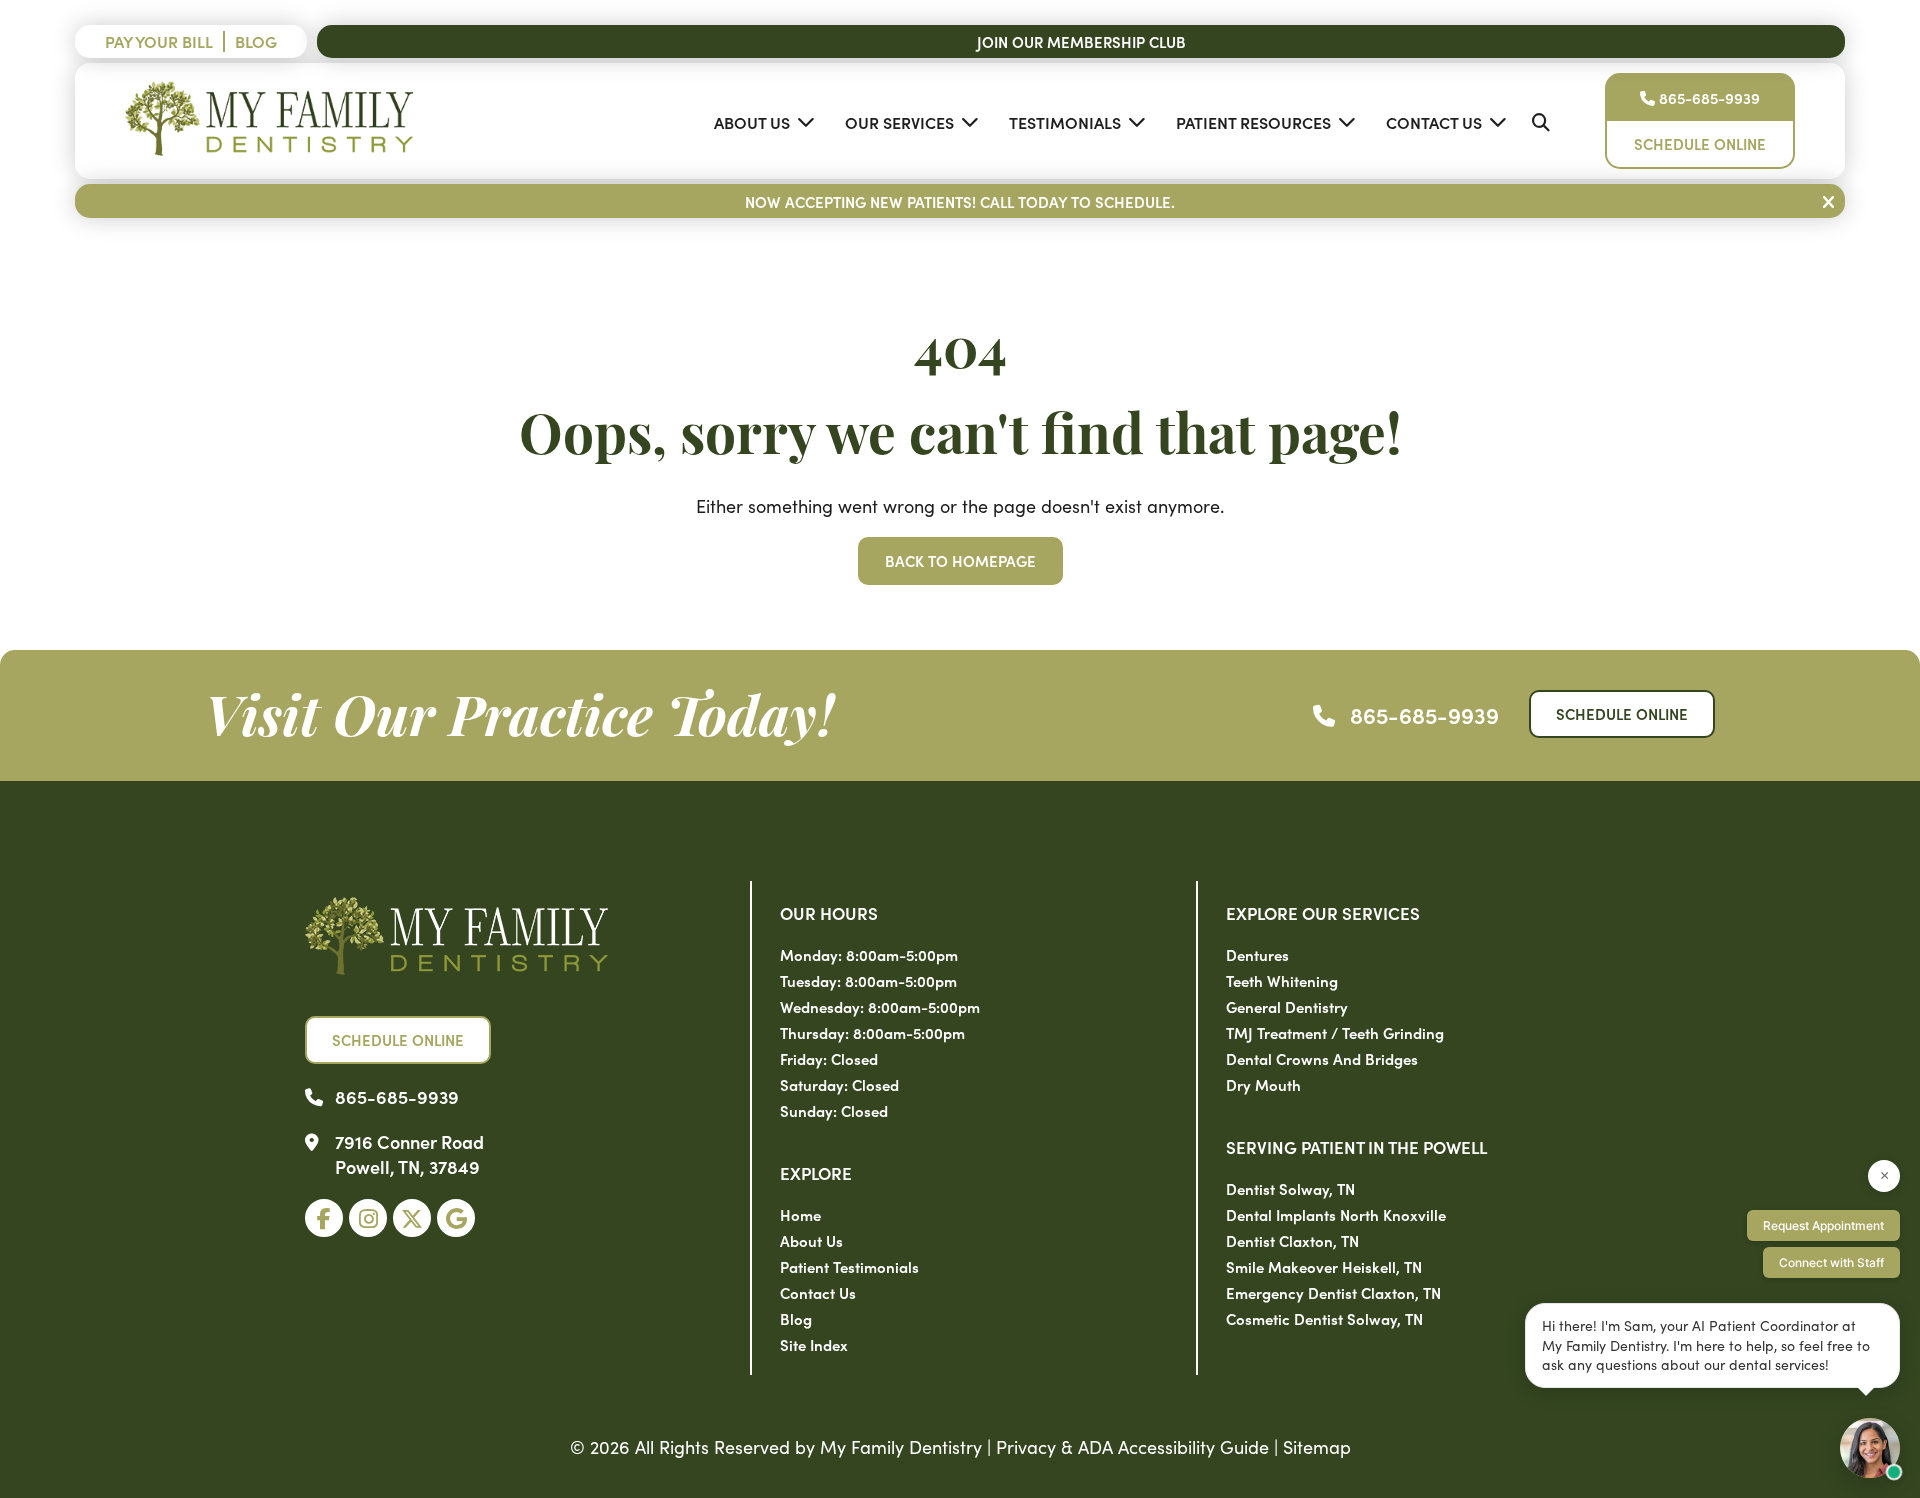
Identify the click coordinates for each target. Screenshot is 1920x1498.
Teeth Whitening (1282, 980)
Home (800, 1214)
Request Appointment (1823, 1225)
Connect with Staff (1831, 1262)
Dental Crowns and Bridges (1322, 1058)
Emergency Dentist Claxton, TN (1333, 1292)
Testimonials (1065, 122)
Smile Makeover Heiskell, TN (1324, 1266)
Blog (256, 41)
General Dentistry (1287, 1006)
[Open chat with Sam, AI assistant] (1870, 1448)
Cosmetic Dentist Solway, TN (1324, 1318)
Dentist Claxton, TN (1292, 1240)
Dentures (1257, 954)
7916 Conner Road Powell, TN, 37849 (409, 1154)
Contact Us (1434, 122)
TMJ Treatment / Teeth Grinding (1335, 1032)
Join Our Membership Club (1081, 41)
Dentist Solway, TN (1290, 1188)
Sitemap (1317, 1446)
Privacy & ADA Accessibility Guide (1132, 1446)
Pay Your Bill (159, 41)
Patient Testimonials (849, 1266)
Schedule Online (1700, 143)
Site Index (814, 1344)
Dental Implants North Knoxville (1336, 1214)
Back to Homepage (960, 560)
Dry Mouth (1263, 1084)
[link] (324, 1218)
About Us (752, 122)
